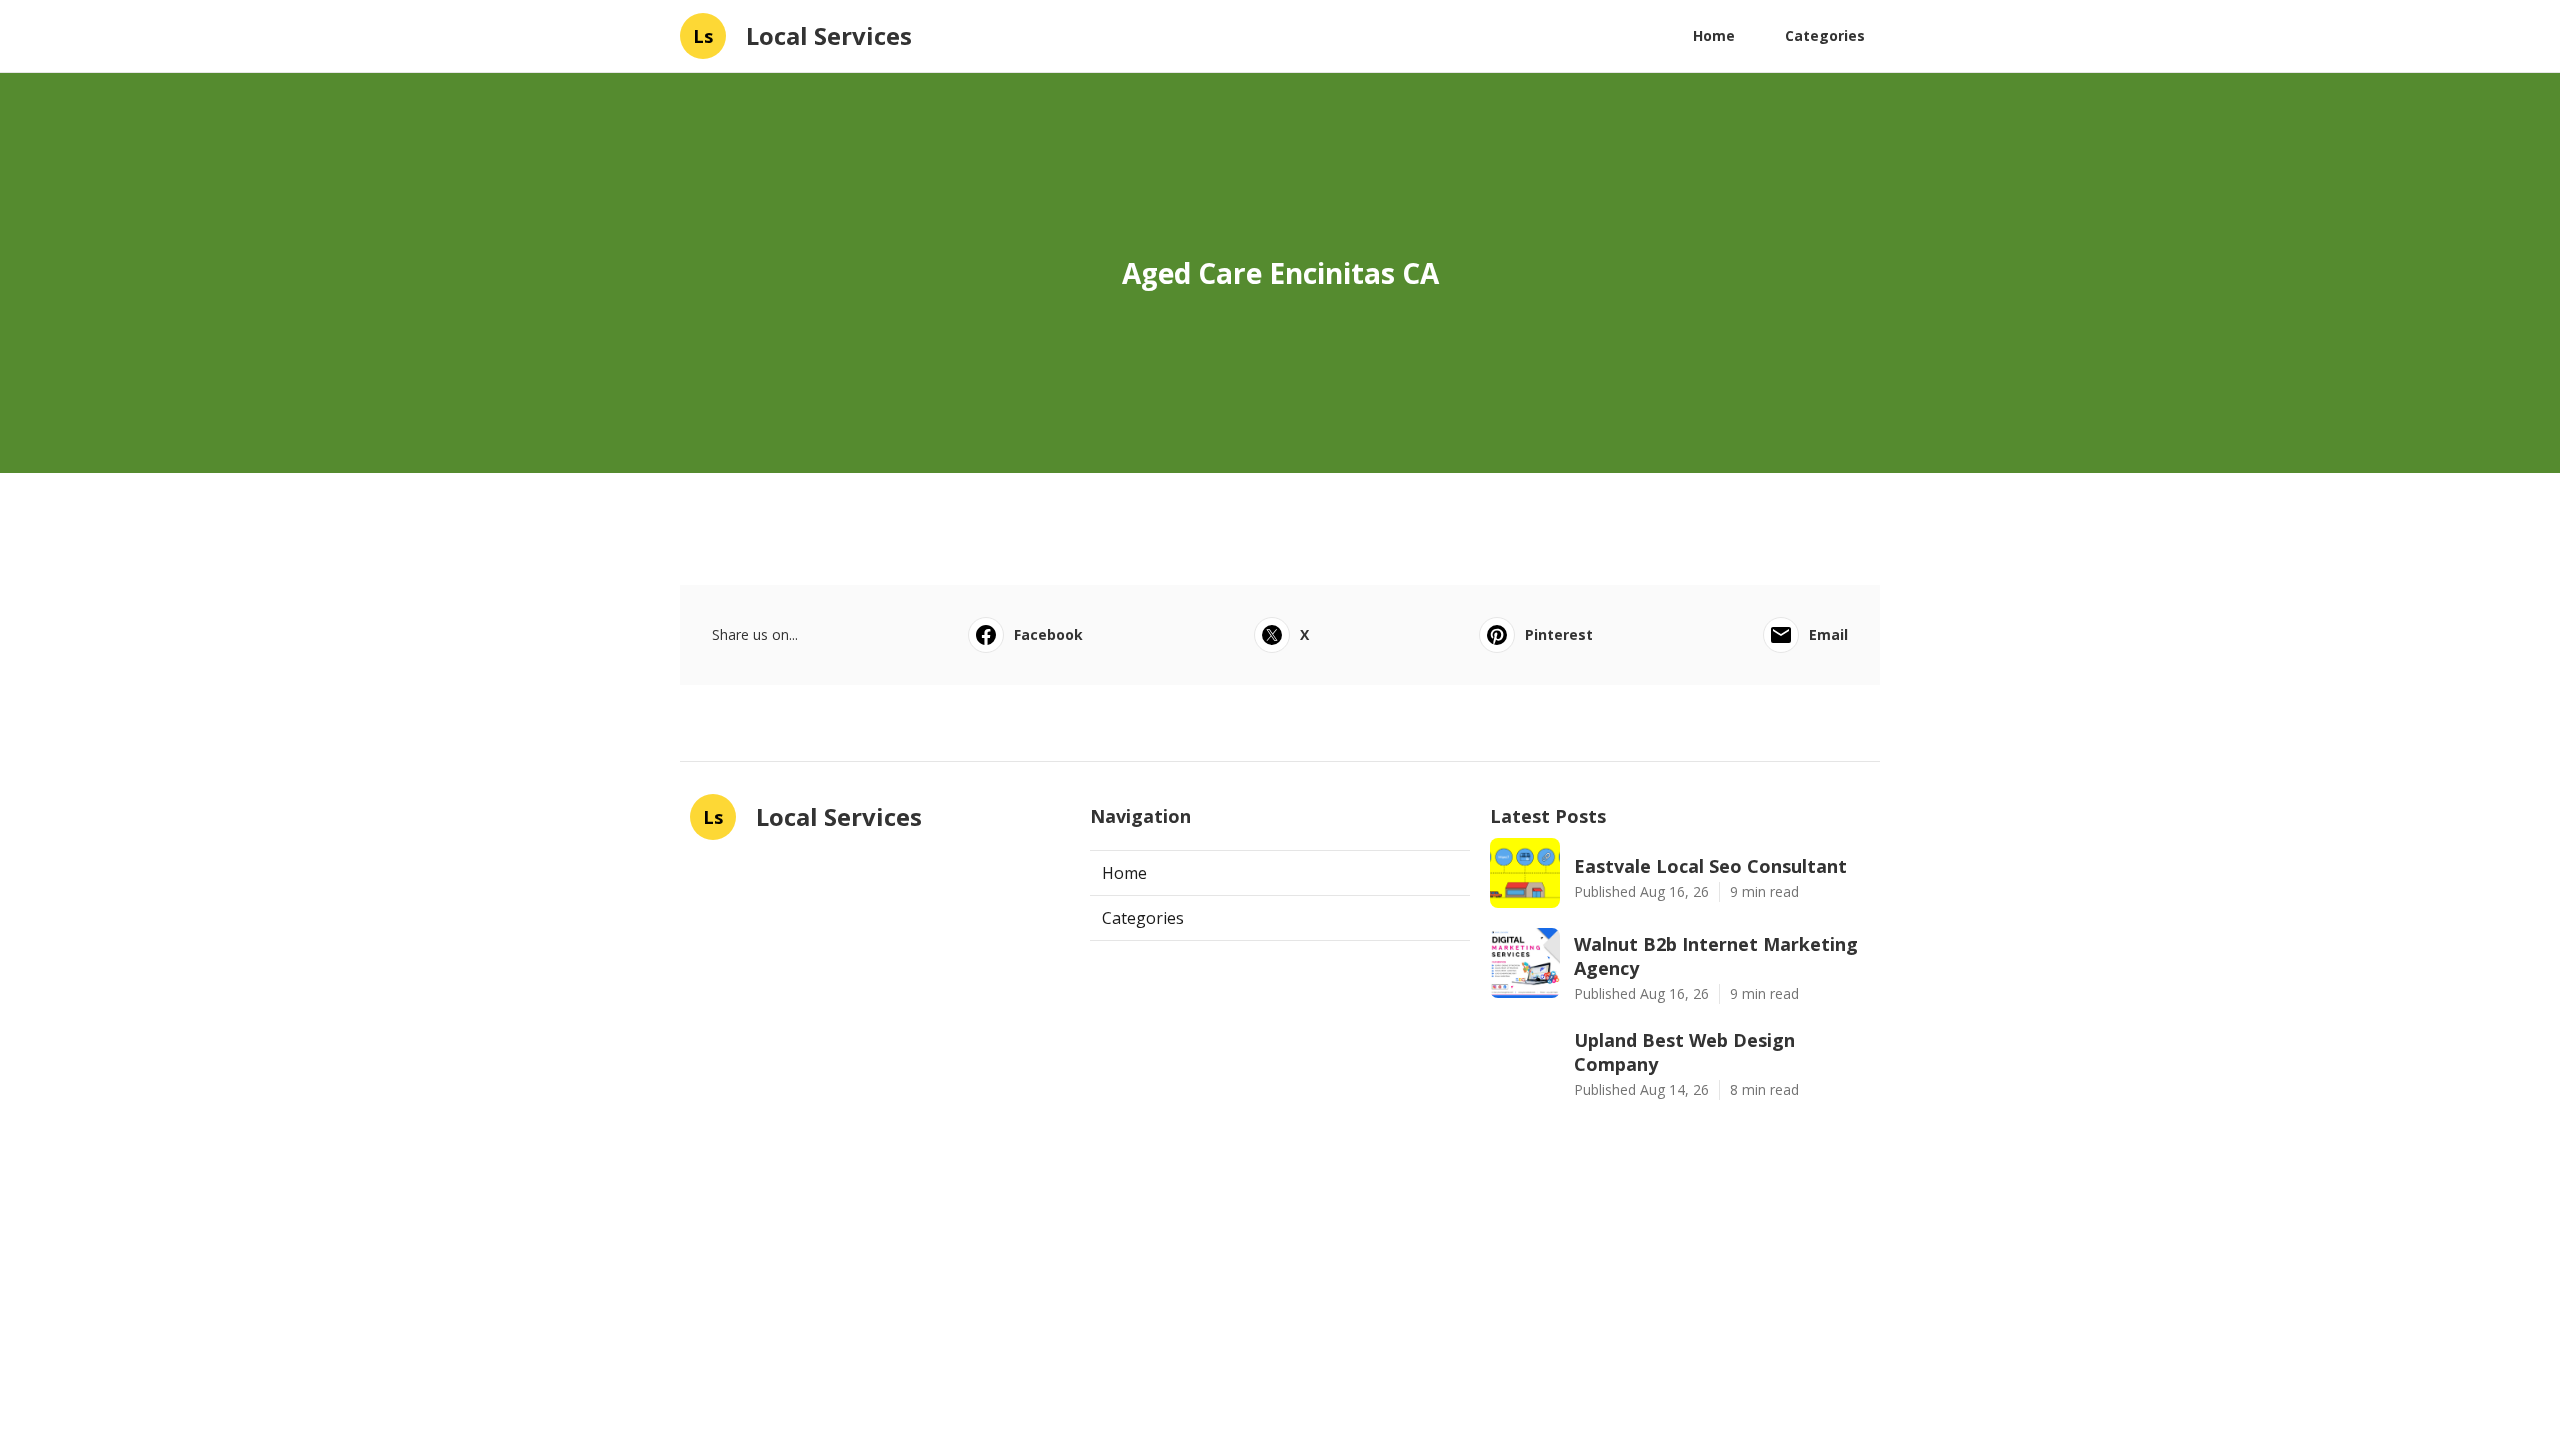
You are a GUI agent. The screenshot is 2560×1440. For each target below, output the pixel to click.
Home (1714, 35)
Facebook (1048, 634)
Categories (1825, 35)
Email (1828, 634)
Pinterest (1559, 634)
